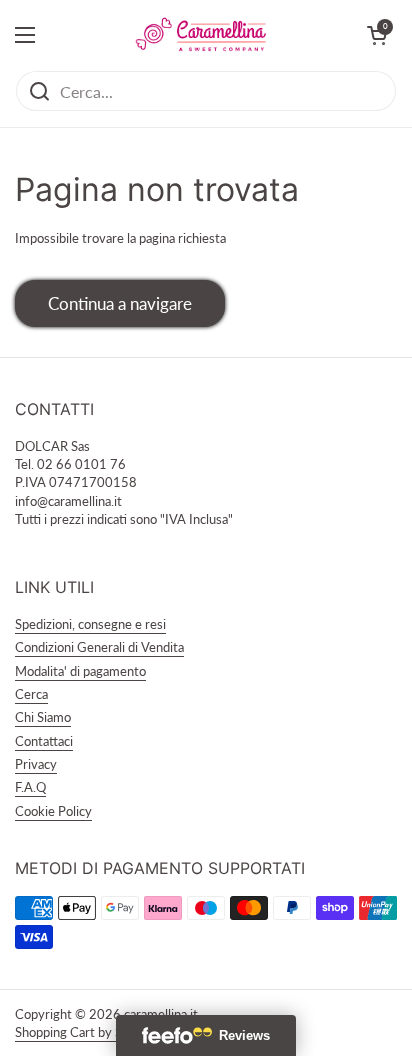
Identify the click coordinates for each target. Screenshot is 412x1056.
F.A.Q (30, 787)
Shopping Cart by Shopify (86, 1032)
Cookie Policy (53, 811)
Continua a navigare (120, 303)
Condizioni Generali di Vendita (99, 647)
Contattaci (44, 741)
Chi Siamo (43, 717)
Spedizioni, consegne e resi (90, 624)
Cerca (31, 694)
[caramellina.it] (201, 35)
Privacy (36, 764)
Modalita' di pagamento (80, 671)
